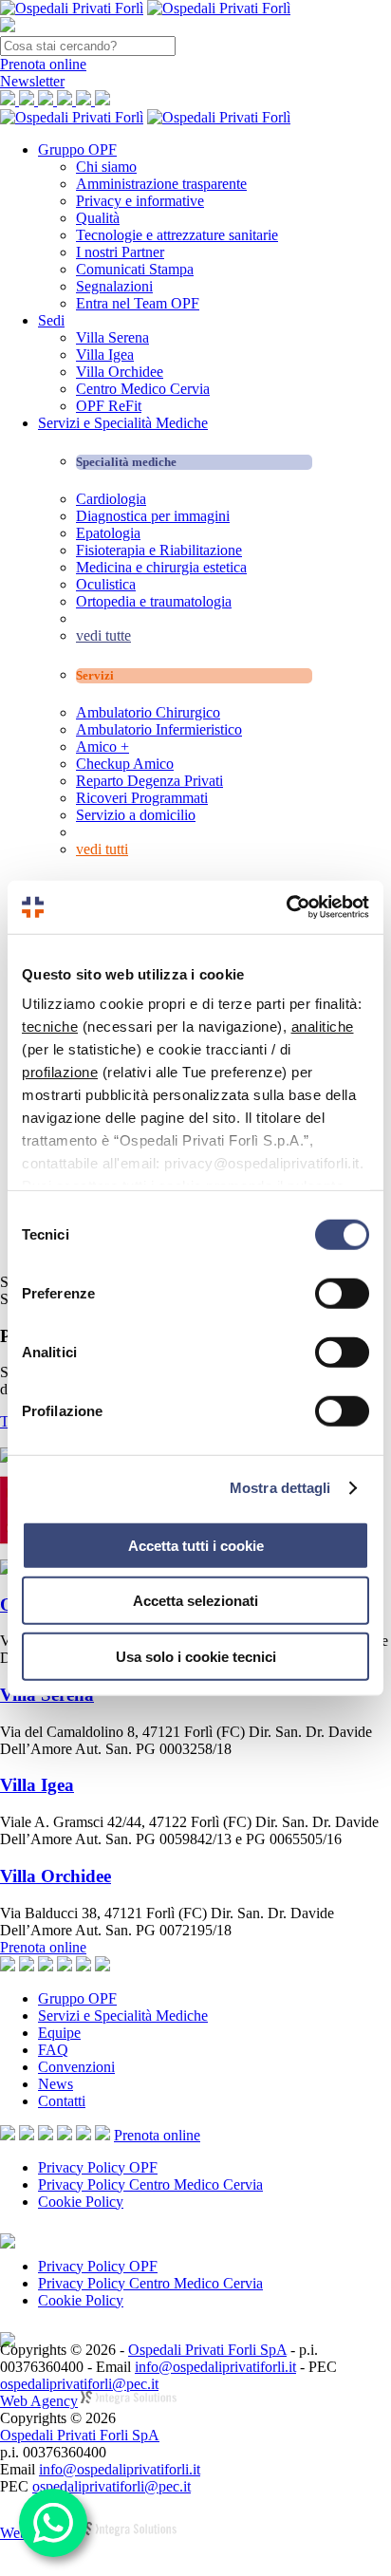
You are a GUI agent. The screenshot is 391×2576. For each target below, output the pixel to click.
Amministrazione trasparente (161, 184)
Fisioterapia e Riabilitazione (159, 550)
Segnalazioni (114, 286)
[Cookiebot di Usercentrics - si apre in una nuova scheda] (286, 907)
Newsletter (32, 81)
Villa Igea (105, 355)
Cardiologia (111, 499)
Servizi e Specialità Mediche (123, 423)
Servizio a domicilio (136, 815)
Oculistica (106, 584)
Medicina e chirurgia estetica (161, 567)
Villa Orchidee (120, 372)
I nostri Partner (120, 252)
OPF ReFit (109, 406)
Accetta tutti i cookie (196, 1545)
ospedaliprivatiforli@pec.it (79, 2384)
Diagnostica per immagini (153, 516)
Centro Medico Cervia (143, 389)
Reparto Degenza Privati (149, 781)
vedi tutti (102, 849)
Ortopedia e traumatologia (154, 601)
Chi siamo (106, 167)
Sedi (51, 320)
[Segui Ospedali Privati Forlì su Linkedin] (65, 2135)
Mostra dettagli (280, 1488)
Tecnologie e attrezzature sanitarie (177, 235)
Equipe (59, 2033)
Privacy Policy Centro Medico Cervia (150, 2184)
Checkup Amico (125, 764)
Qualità (98, 218)
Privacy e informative (140, 201)
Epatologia (108, 533)
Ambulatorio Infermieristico (159, 729)
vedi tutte (103, 635)
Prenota (43, 64)
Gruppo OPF (77, 149)
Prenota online (43, 1947)
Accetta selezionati (195, 1601)
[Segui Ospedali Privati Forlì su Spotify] (102, 2135)
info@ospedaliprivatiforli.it (215, 2367)
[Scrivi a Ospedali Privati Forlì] (8, 2135)
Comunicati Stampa (135, 269)
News (56, 2084)
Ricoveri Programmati (142, 798)
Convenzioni (76, 2067)
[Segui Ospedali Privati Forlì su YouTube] (84, 2135)
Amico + (102, 747)
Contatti (62, 2101)
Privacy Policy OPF (98, 2167)
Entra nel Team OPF (138, 303)
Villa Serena (112, 337)
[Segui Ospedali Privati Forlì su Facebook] (27, 2135)
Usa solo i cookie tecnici (196, 1656)
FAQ (53, 2050)
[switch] (342, 1293)
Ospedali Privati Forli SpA (207, 2350)
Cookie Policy (81, 2202)
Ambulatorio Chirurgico (148, 712)
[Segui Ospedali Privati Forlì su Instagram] (46, 2135)
